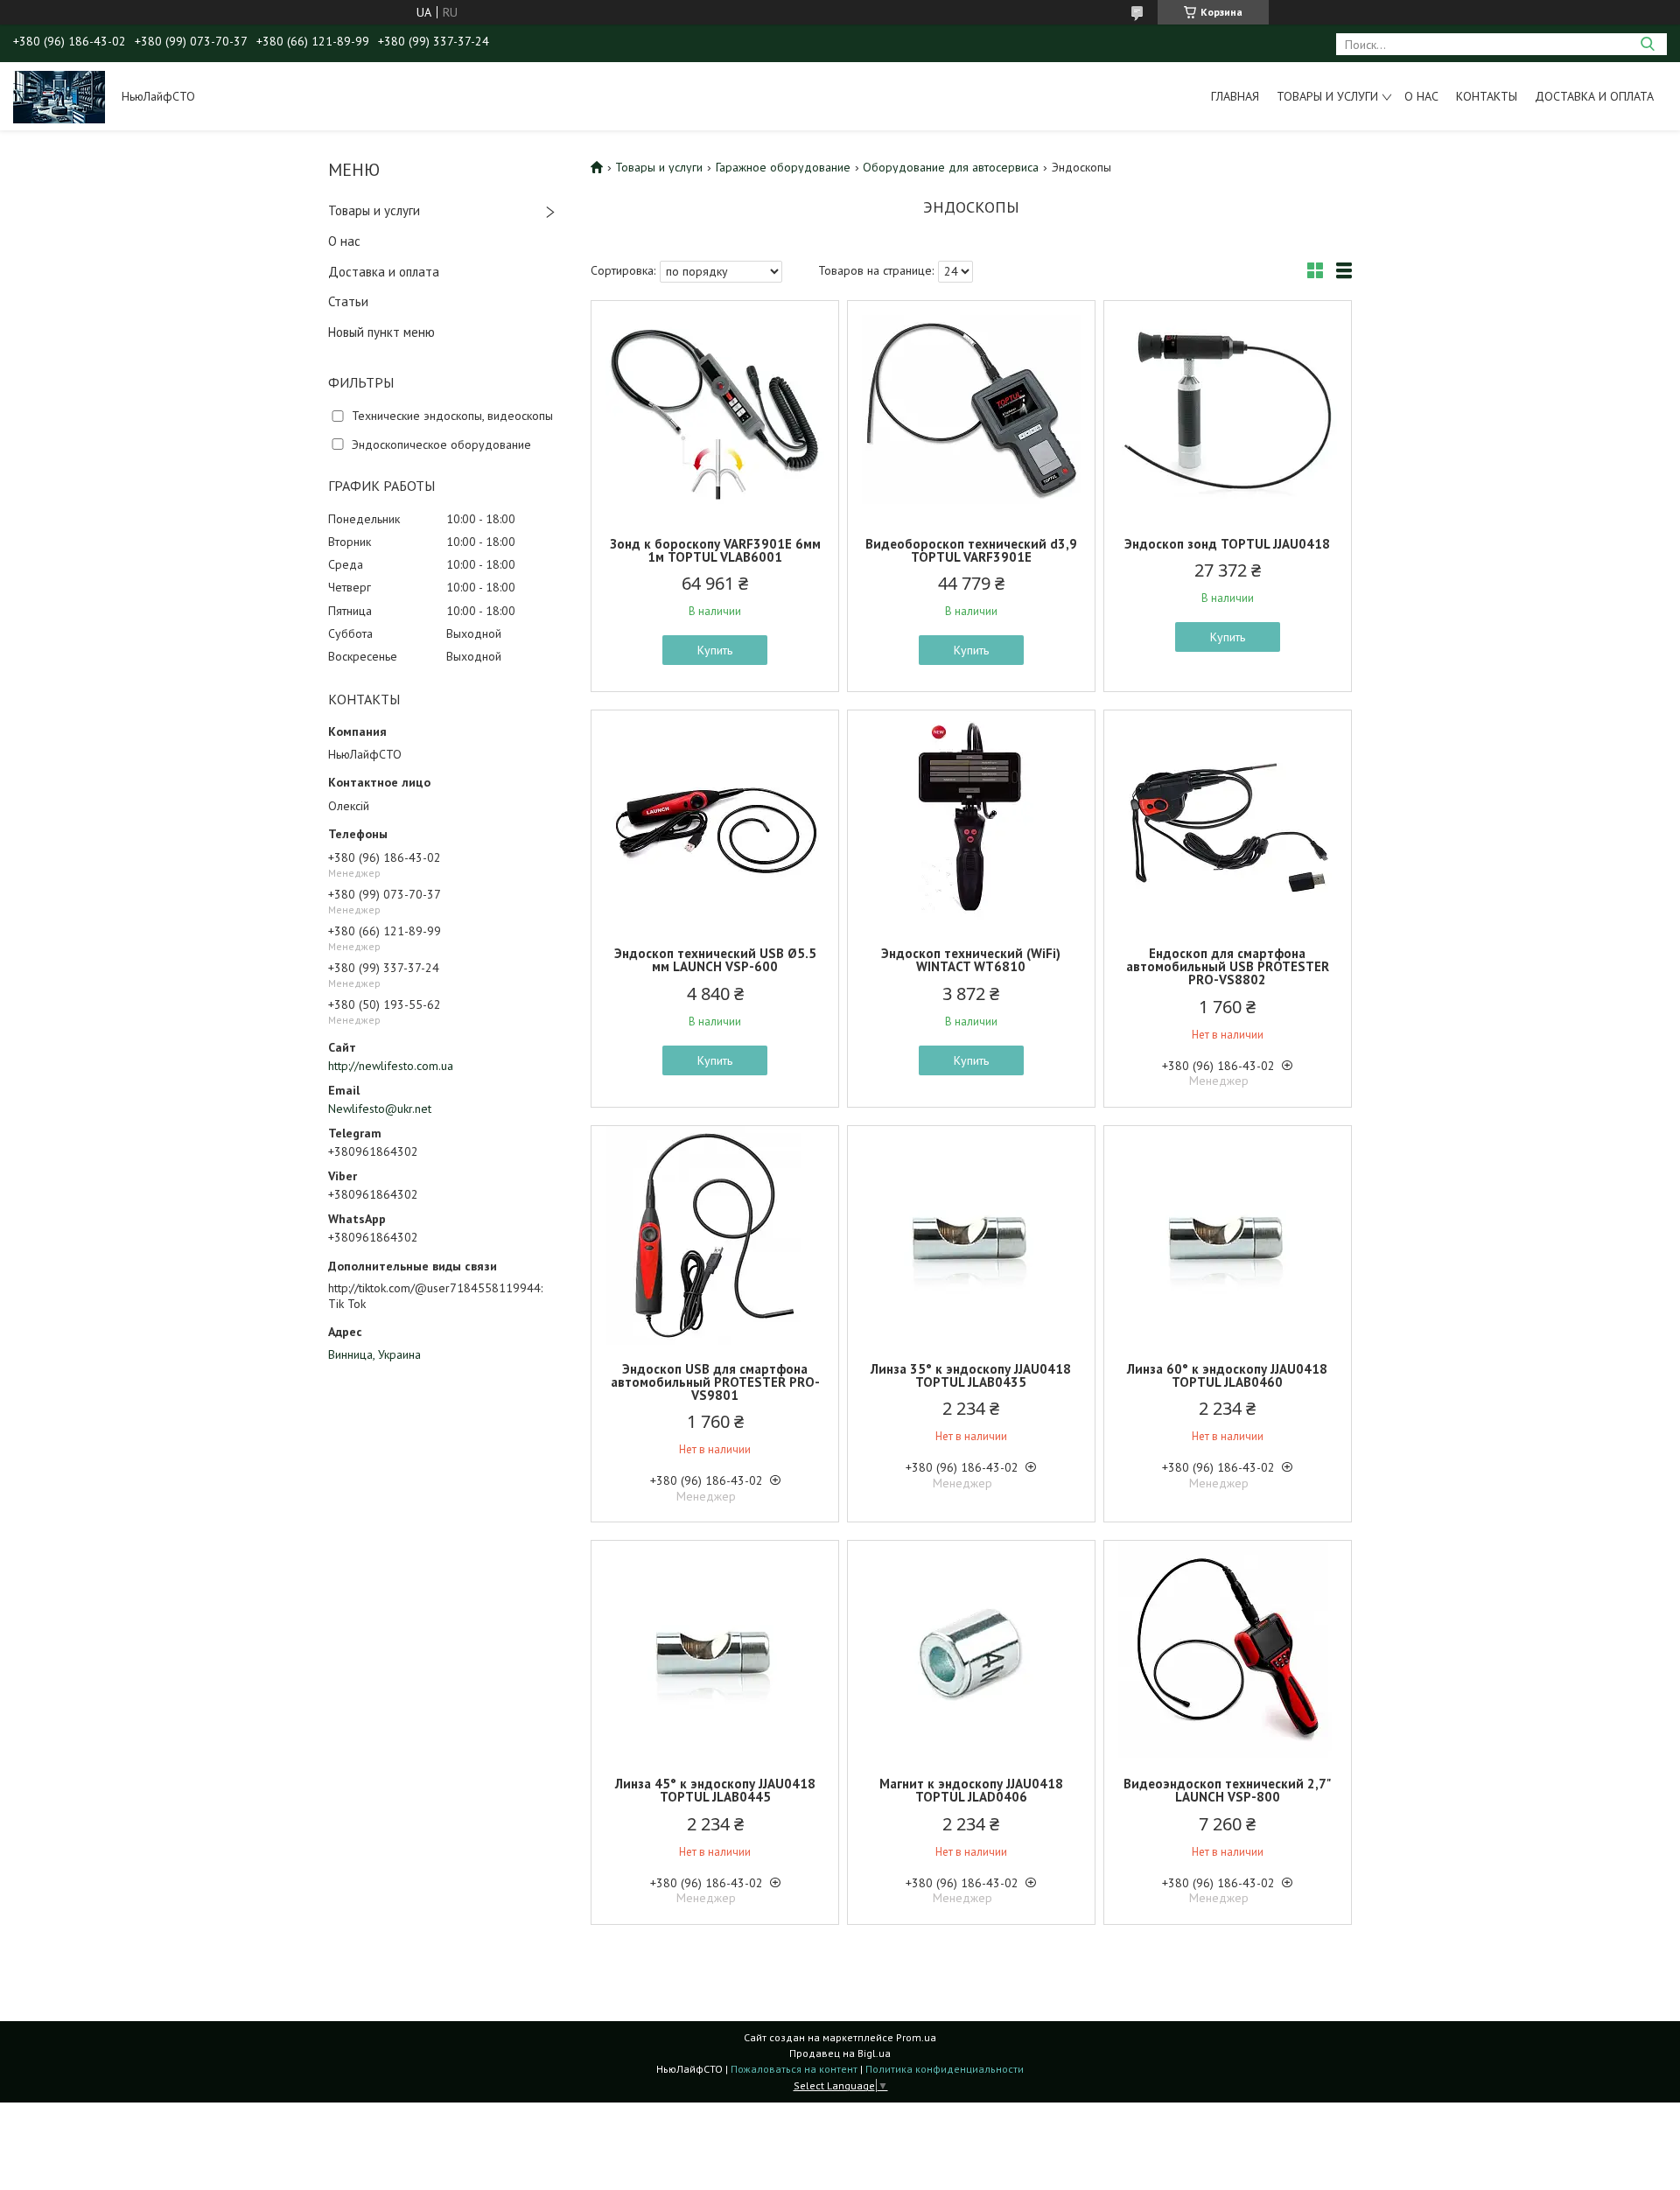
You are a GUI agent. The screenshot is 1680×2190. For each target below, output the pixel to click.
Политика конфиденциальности (945, 2069)
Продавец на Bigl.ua (840, 2053)
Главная (1235, 96)
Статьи (348, 301)
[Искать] (1647, 44)
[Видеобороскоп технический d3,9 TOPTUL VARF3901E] (971, 410)
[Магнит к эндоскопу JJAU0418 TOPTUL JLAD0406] (971, 1650)
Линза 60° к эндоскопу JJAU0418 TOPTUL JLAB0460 (1227, 1375)
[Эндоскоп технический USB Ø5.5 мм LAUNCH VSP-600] (715, 820)
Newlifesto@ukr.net (380, 1109)
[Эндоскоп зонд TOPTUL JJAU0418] (1228, 410)
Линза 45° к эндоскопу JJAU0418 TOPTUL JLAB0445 (715, 1790)
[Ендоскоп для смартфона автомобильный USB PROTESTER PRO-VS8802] (1228, 820)
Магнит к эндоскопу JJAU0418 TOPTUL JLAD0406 (971, 1790)
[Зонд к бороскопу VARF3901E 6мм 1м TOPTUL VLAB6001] (715, 410)
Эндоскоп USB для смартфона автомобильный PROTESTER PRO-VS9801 (715, 1382)
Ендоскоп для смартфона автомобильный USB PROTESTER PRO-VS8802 (1228, 966)
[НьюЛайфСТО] (59, 96)
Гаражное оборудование (783, 167)
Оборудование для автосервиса (951, 167)
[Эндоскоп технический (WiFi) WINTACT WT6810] (971, 820)
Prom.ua (916, 2037)
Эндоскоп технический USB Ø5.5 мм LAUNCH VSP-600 (715, 960)
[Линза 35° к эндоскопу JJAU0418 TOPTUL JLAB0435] (971, 1235)
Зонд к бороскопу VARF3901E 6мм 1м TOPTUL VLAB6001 (715, 550)
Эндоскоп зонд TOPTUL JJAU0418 (1227, 544)
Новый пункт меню (381, 332)
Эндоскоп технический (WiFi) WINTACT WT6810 (971, 960)
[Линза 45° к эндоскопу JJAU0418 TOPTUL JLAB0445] (715, 1650)
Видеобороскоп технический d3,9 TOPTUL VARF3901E (971, 550)
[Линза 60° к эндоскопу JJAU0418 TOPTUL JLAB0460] (1228, 1235)
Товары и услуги (1327, 96)
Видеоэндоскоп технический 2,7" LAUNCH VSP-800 (1227, 1790)
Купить (715, 650)
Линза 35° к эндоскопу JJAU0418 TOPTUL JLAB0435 (971, 1375)
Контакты (1487, 96)
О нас (1421, 96)
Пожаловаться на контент (794, 2069)
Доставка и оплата (1594, 96)
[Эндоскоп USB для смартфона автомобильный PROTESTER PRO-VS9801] (715, 1235)
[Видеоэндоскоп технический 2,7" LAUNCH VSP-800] (1228, 1650)
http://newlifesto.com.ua (391, 1066)
